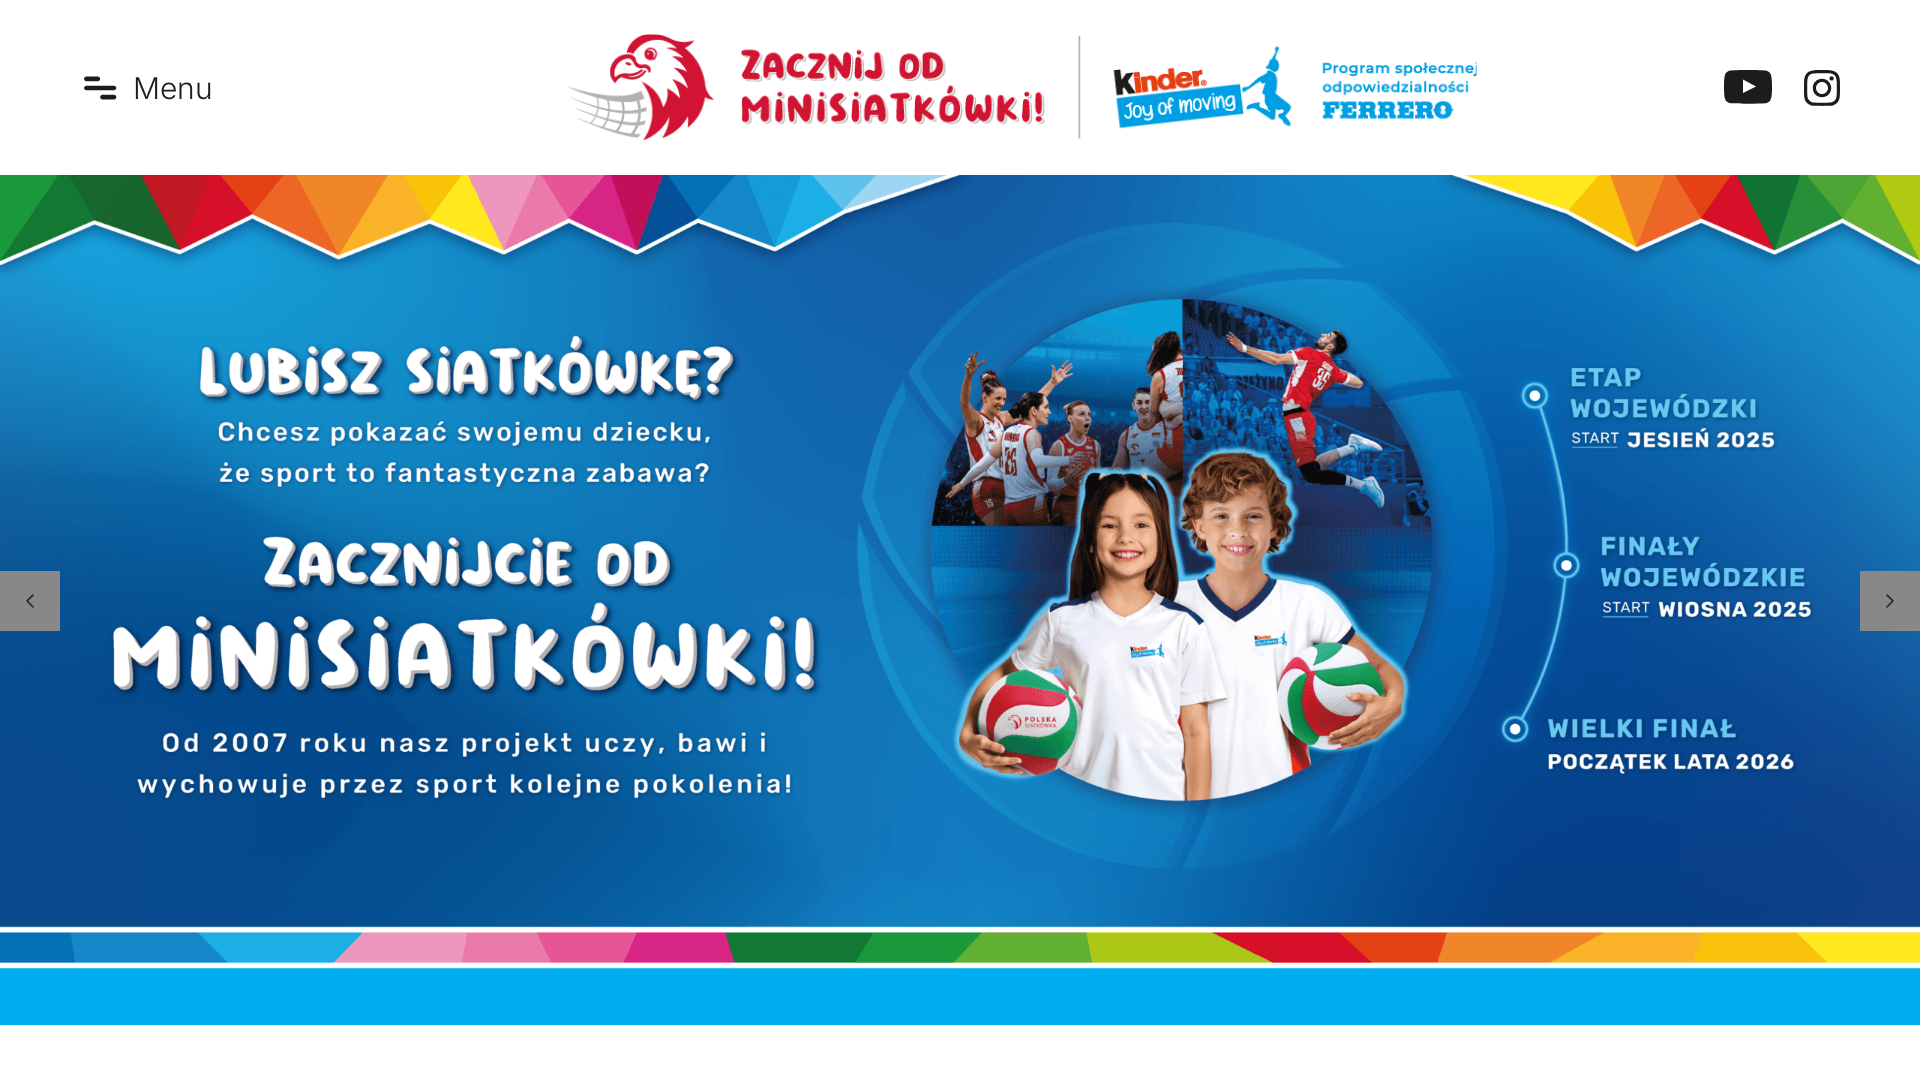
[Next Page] (1890, 601)
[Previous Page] (30, 601)
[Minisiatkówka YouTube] (1748, 88)
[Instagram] (1822, 88)
